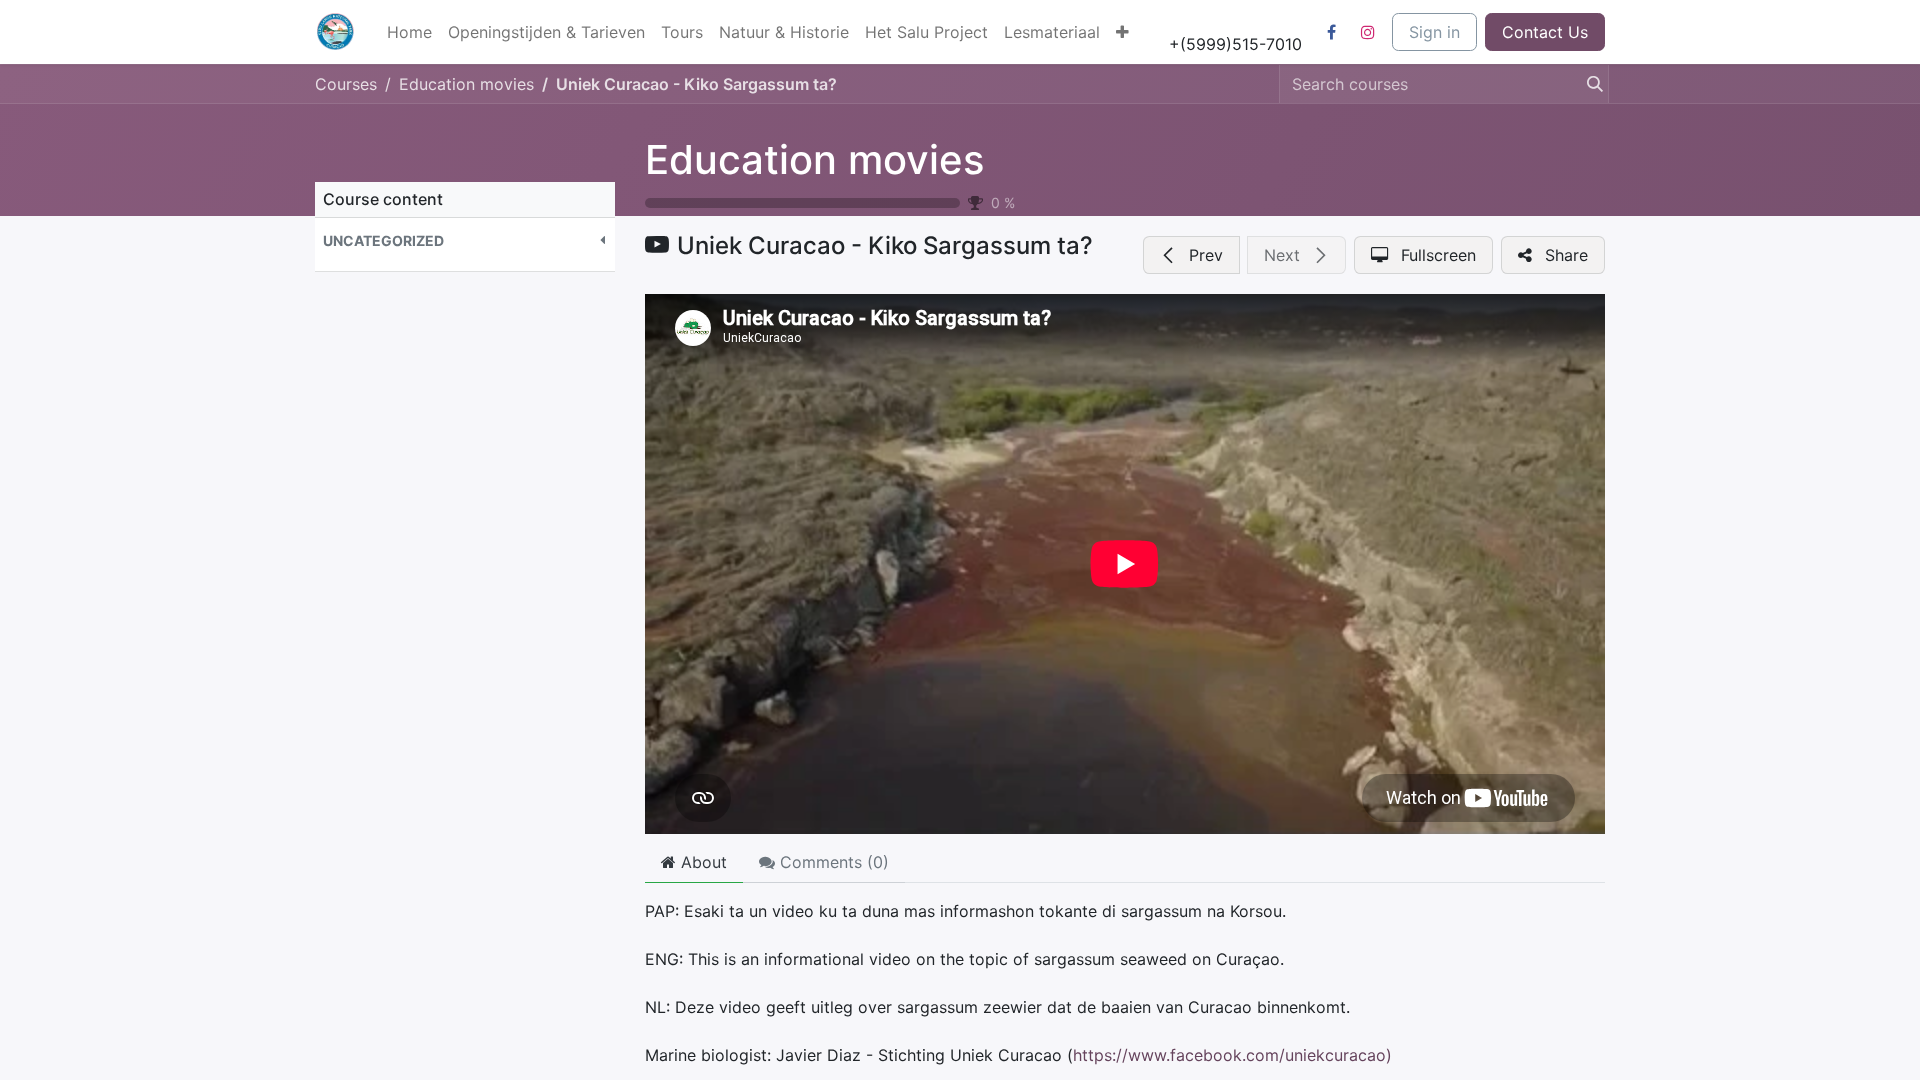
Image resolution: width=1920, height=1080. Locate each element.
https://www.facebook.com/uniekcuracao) (1232, 1055)
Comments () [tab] (832, 862)
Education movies (814, 159)
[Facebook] (1331, 32)
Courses (346, 84)
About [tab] (701, 862)
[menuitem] (409, 32)
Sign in (1434, 32)
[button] (465, 240)
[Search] (1589, 84)
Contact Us (1545, 32)
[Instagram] (1368, 32)
